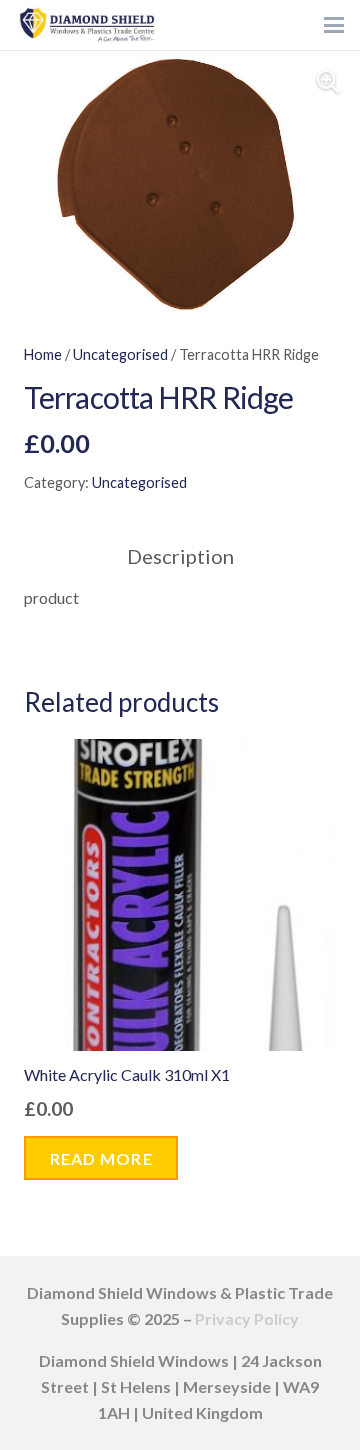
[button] (334, 25)
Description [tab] (180, 556)
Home (43, 354)
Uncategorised (120, 354)
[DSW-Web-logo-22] (87, 25)
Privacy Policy (247, 1318)
